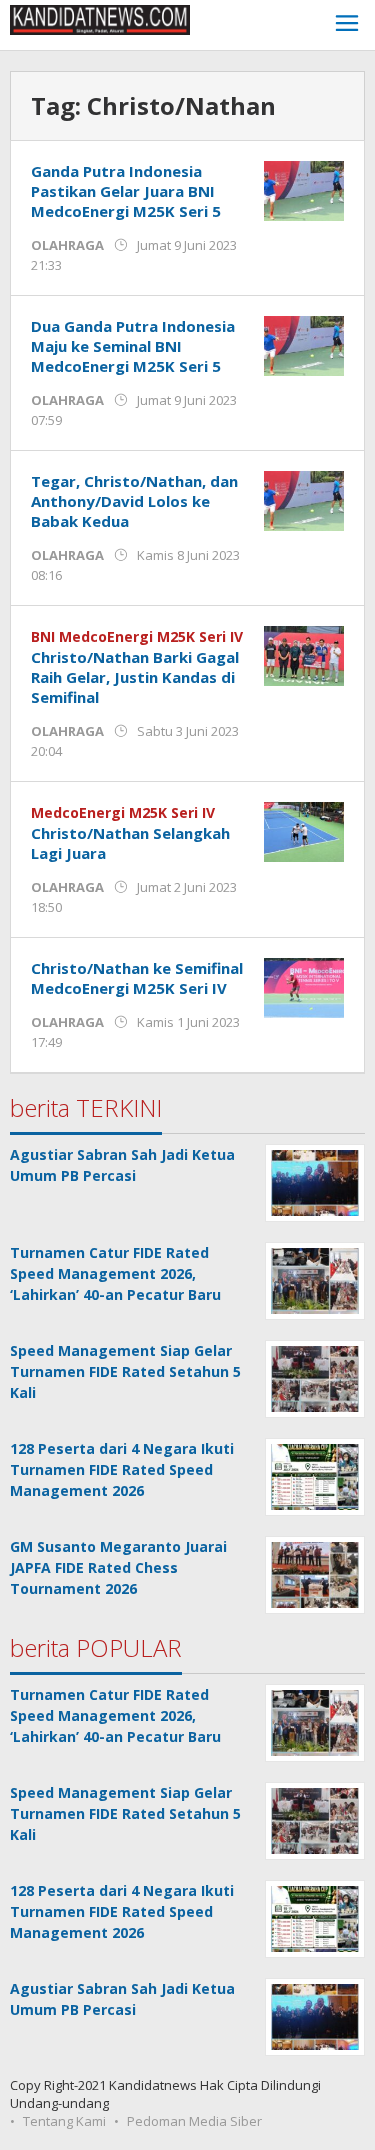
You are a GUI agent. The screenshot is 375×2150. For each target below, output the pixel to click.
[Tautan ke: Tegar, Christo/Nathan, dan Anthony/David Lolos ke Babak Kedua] (304, 499)
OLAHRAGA (67, 245)
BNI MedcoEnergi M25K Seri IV (137, 636)
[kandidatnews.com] (100, 18)
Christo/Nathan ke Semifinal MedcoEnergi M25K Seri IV (137, 978)
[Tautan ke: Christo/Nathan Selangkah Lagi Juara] (304, 830)
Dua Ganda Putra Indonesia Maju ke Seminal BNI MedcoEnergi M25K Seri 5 (133, 346)
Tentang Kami (64, 2121)
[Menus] (347, 25)
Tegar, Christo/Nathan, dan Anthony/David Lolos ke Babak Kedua (134, 501)
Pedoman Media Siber (194, 2121)
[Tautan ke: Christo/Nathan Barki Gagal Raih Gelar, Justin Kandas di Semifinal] (304, 654)
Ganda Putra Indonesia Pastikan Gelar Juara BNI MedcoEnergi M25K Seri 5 (126, 191)
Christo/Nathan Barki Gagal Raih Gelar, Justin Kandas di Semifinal (135, 677)
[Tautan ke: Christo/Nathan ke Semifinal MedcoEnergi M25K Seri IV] (304, 986)
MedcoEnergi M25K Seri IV (123, 812)
